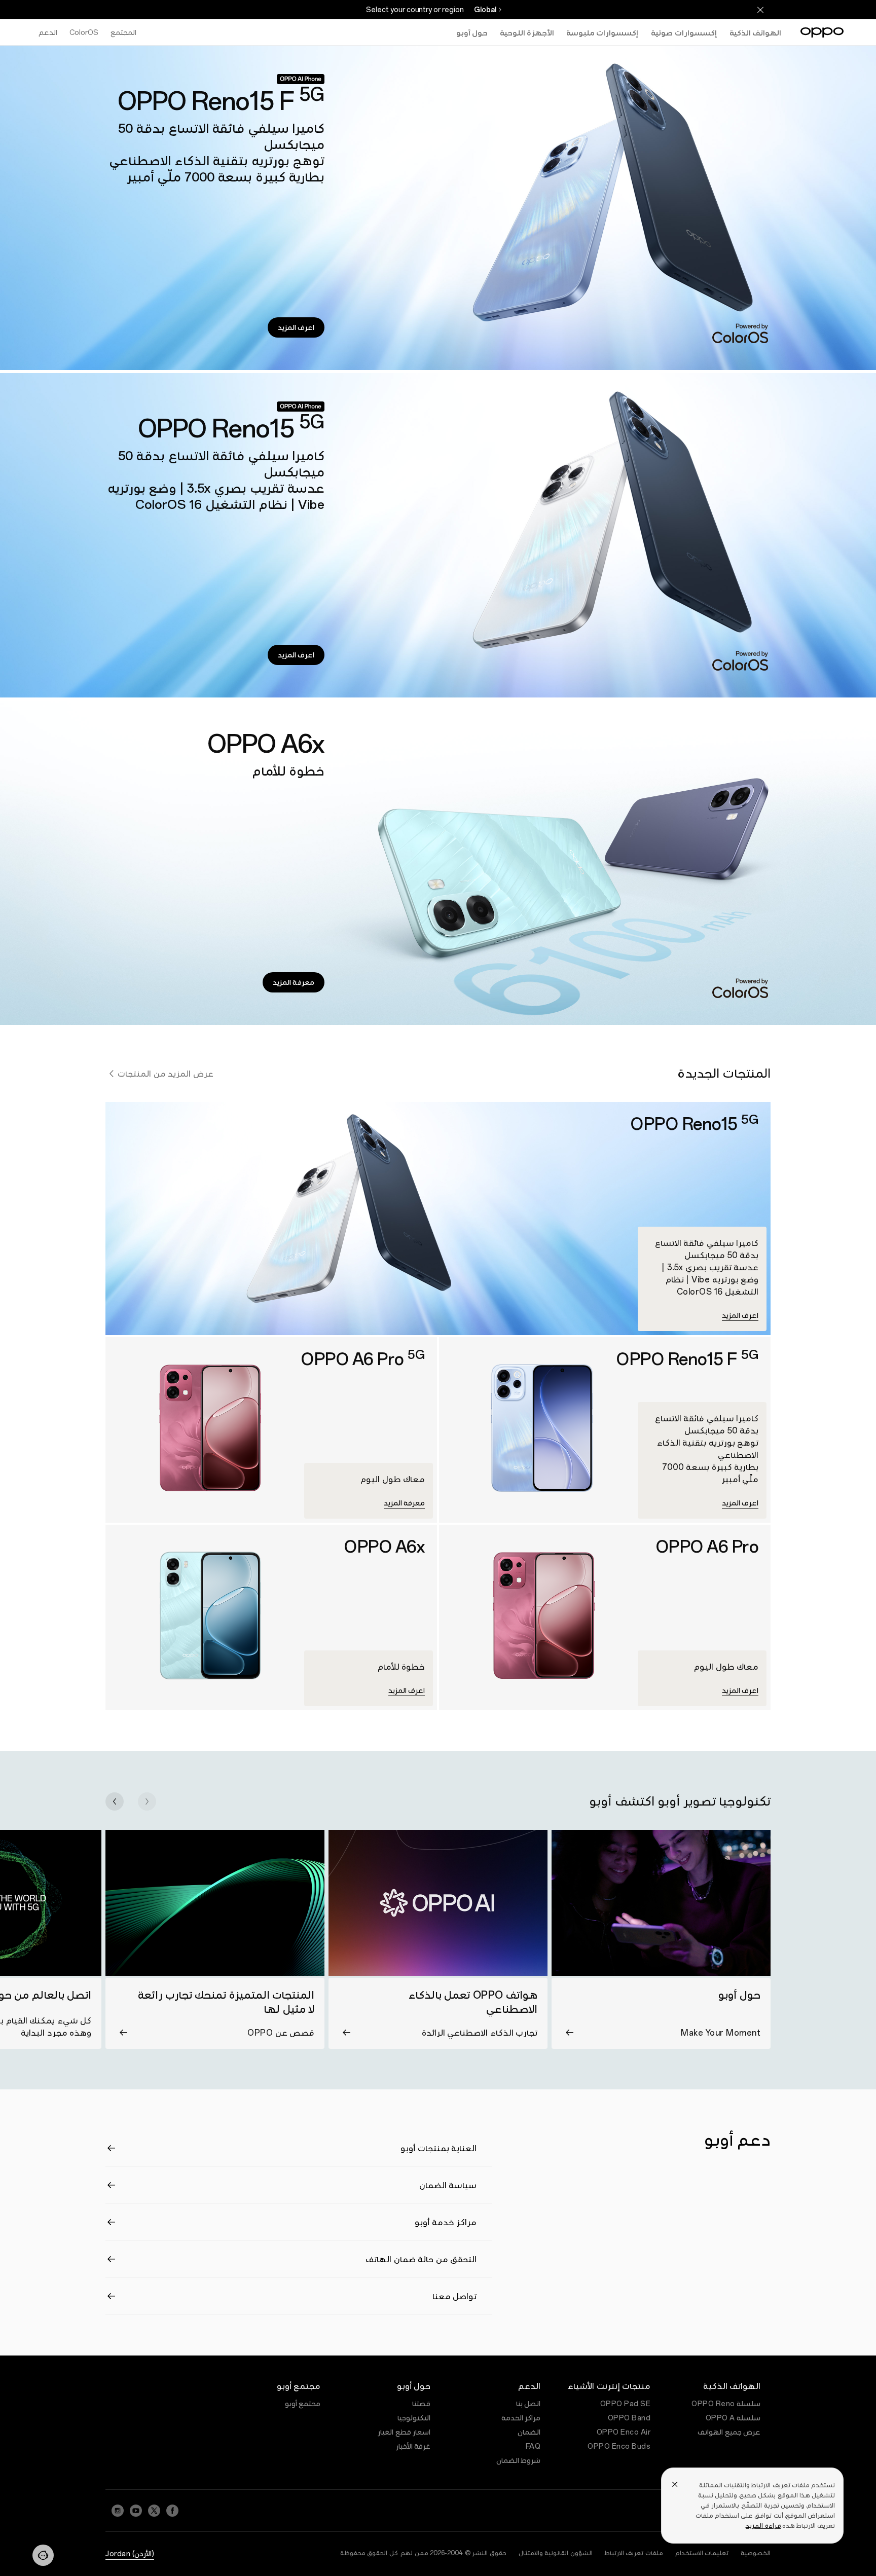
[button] (147, 1801)
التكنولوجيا (414, 2418)
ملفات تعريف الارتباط (634, 2553)
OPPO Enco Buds (619, 2446)
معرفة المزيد (294, 982)
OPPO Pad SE (626, 2404)
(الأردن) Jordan (130, 2554)
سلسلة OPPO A (733, 2418)
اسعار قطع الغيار (404, 2432)
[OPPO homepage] (822, 32)
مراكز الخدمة (521, 2418)
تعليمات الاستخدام (702, 2553)
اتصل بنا (528, 2404)
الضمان (529, 2432)
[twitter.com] (154, 2511)
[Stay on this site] (760, 10)
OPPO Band (629, 2418)
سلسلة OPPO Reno (726, 2404)
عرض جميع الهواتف (729, 2432)
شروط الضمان (519, 2460)
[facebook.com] (172, 2511)
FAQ (533, 2446)
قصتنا (421, 2404)
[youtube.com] (136, 2511)
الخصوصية (756, 2553)
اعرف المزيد (296, 327)
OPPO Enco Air (624, 2432)
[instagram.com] (118, 2511)
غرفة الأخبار (413, 2446)
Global (485, 10)
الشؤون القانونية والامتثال (556, 2553)
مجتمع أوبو (303, 2404)
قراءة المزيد (763, 2526)
